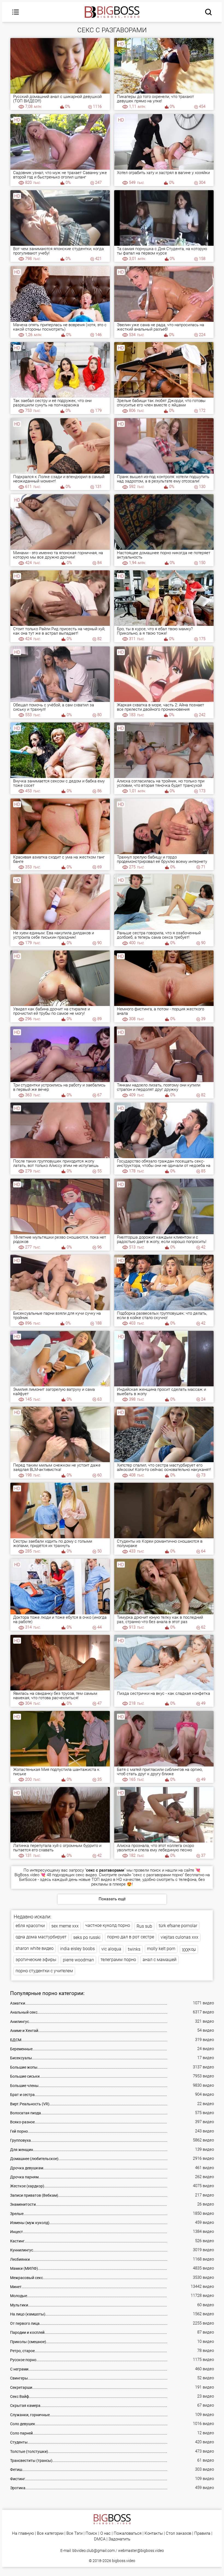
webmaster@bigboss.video (141, 2551)
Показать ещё (112, 1899)
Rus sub (144, 1926)
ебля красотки (30, 1926)
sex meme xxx (65, 1926)
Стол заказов (179, 2533)
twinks (134, 1949)
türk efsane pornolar (178, 1926)
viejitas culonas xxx (179, 1937)
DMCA (100, 2539)
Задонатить (119, 2539)
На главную (23, 2533)
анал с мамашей (160, 1960)
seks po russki (87, 1937)
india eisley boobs (77, 1949)
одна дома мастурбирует (41, 1937)
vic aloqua (111, 1949)
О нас (105, 2533)
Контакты (154, 2533)
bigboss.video (124, 2561)
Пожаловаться (128, 2533)
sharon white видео (35, 1948)
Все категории (50, 2533)
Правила (202, 2533)
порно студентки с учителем (44, 1971)
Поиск (91, 2533)
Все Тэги (74, 2533)
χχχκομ (189, 1949)
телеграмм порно (118, 1960)
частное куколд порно (108, 1925)
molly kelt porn (161, 1949)
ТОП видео (102, 1880)
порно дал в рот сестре (131, 1937)
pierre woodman (78, 1960)
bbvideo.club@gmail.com (94, 2551)
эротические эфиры (36, 1960)
